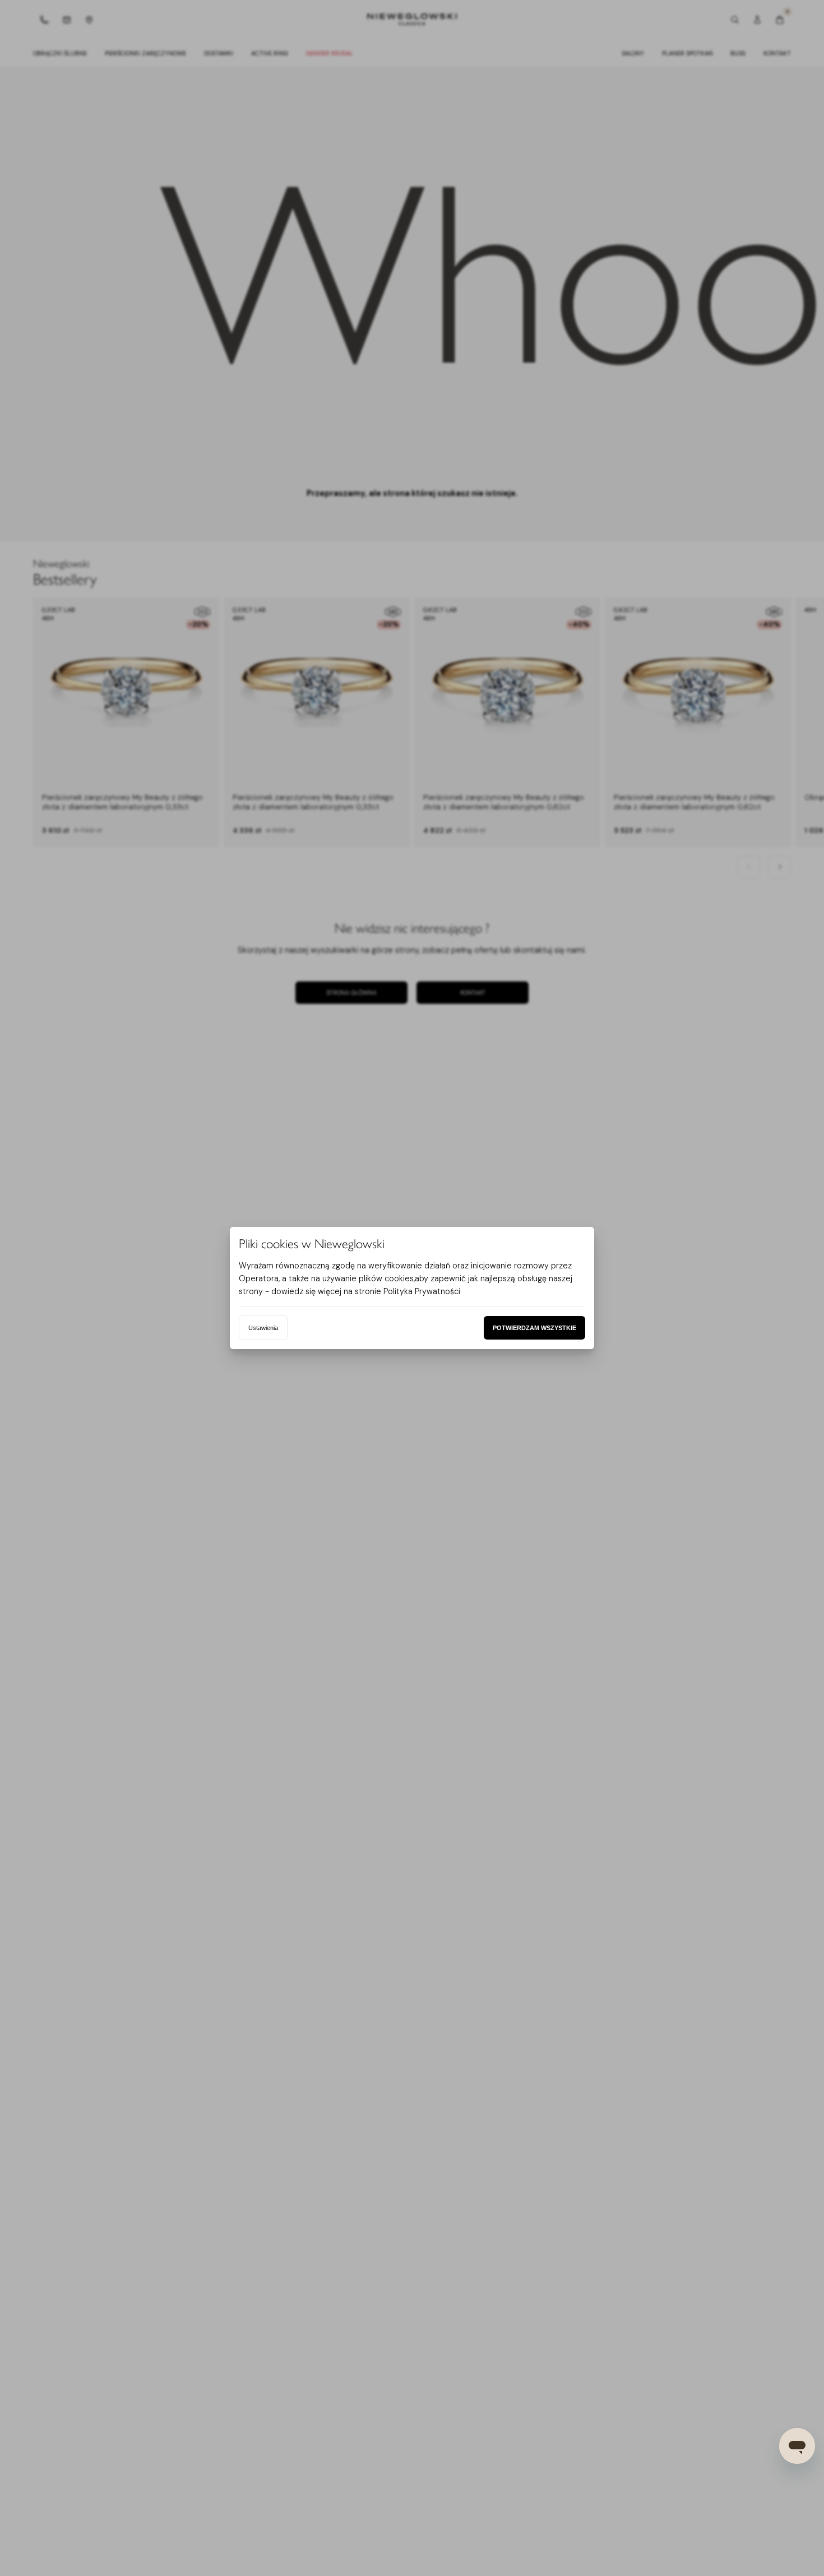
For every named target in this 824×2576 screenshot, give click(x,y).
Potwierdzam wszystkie (534, 1328)
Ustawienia (263, 1328)
